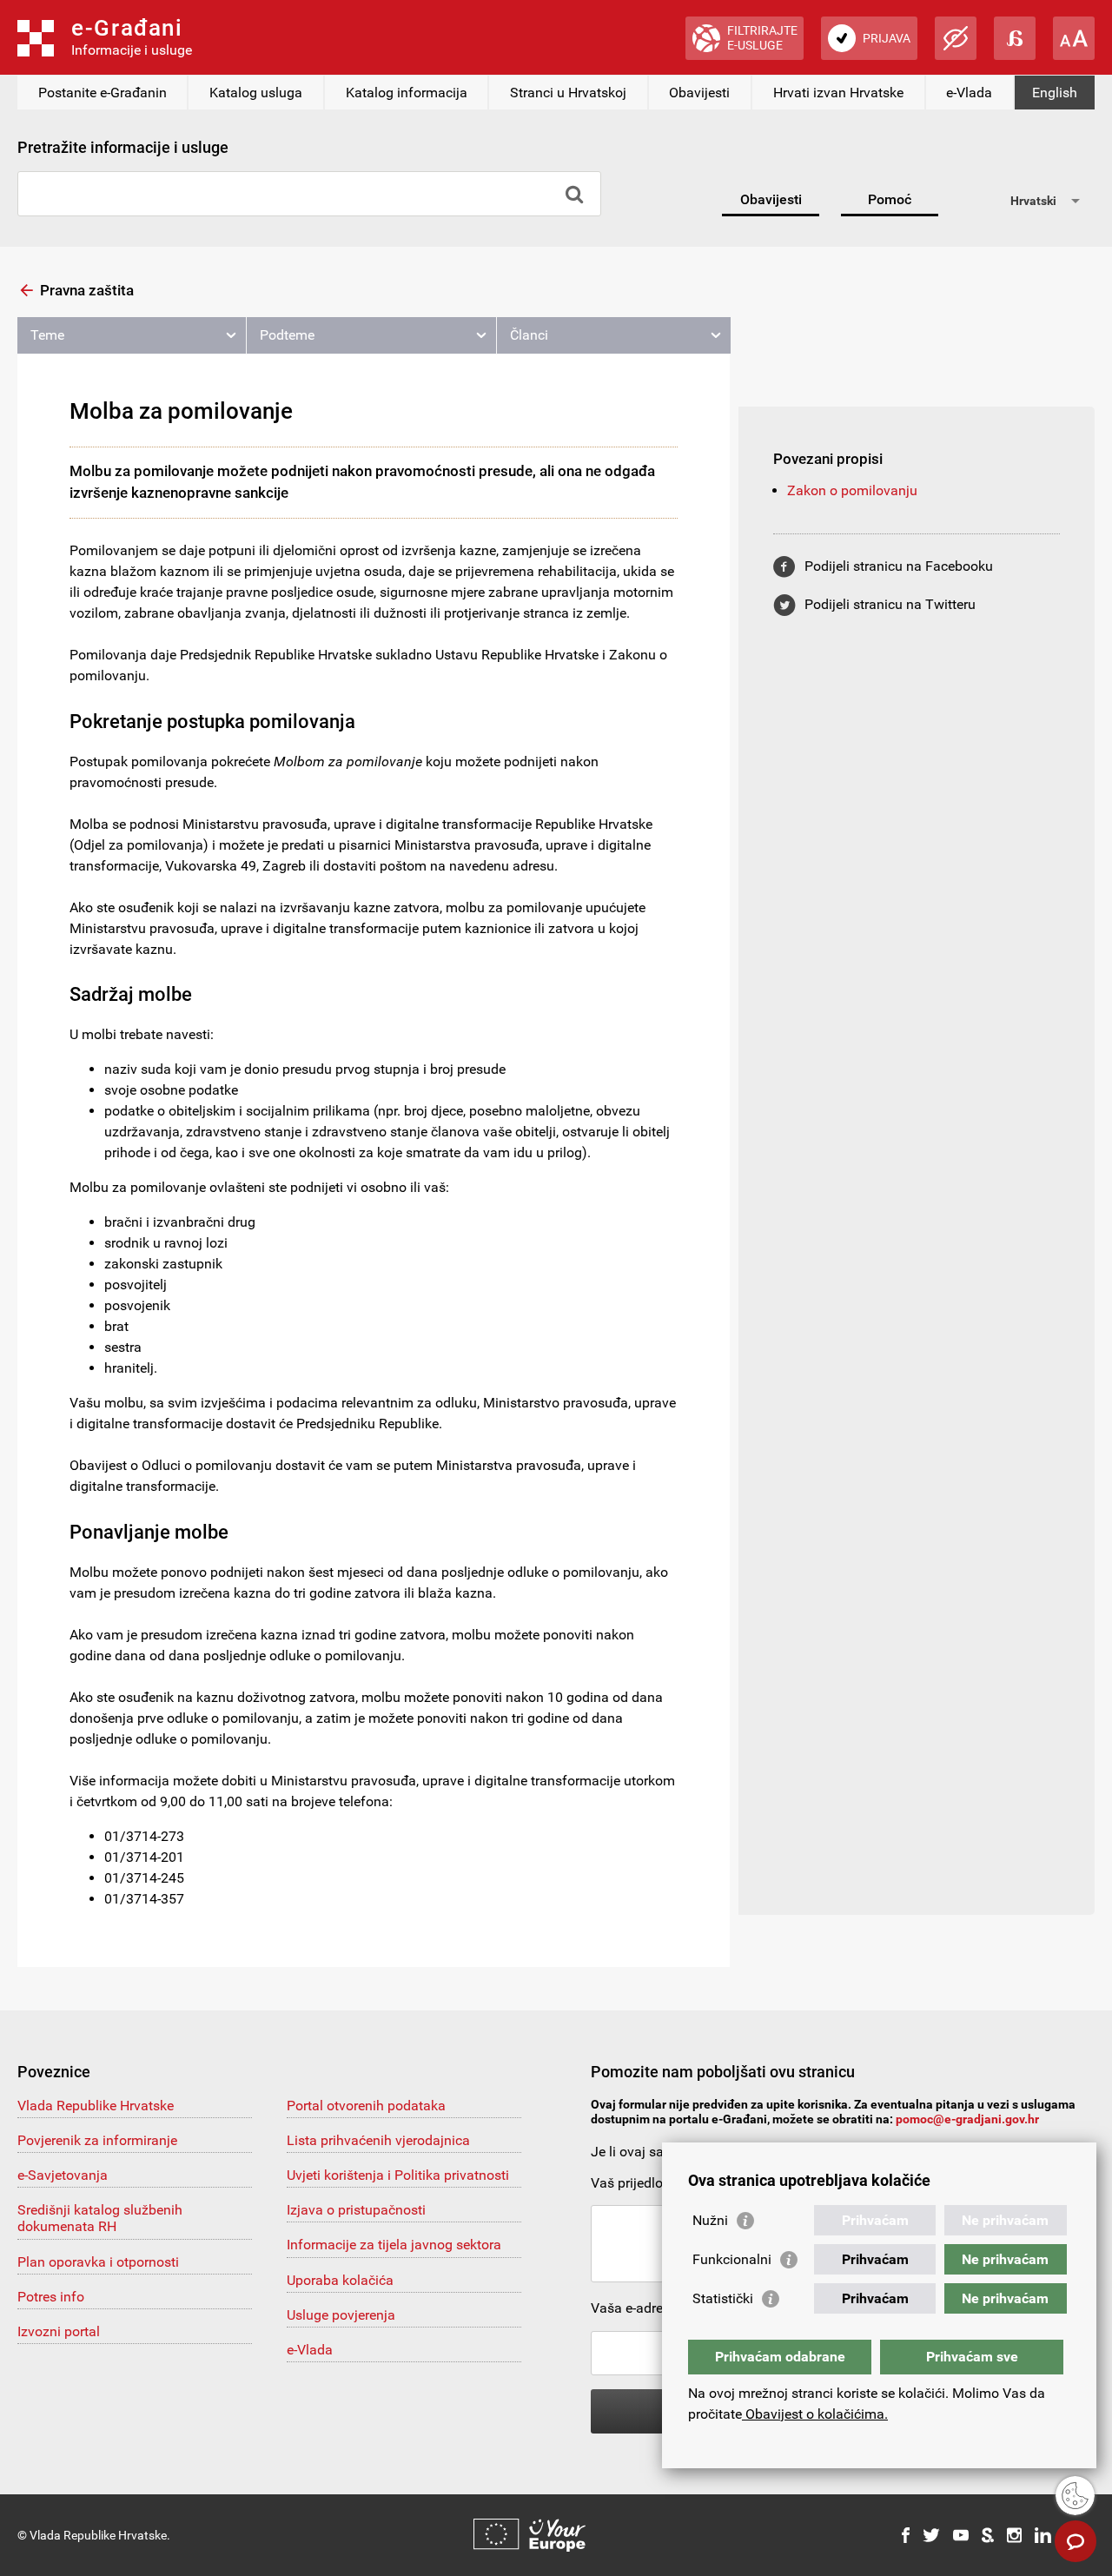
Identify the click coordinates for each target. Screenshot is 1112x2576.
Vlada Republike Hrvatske (96, 2106)
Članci (529, 335)
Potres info (51, 2297)
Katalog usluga (256, 93)
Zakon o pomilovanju (852, 490)
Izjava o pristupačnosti (356, 2210)
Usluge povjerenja (341, 2315)
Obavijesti (699, 93)
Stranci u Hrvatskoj (568, 93)
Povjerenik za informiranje (97, 2140)
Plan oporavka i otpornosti (98, 2262)
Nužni (710, 2220)
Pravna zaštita (87, 290)
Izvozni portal (59, 2331)
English (1055, 93)
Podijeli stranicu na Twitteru (890, 604)
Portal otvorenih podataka (366, 2106)
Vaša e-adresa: (636, 2308)
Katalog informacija (407, 93)
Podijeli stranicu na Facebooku (899, 566)
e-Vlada (969, 93)
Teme (47, 335)
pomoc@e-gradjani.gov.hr (967, 2119)
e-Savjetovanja (63, 2175)
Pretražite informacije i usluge (123, 147)
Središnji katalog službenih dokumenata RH (100, 2218)
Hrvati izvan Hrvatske (838, 93)
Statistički (723, 2298)
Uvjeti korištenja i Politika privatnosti (398, 2175)
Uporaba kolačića (340, 2280)
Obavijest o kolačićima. (815, 2414)
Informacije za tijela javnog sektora (394, 2245)
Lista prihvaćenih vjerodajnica (378, 2140)
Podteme (287, 335)
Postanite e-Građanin (103, 93)
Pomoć (890, 199)
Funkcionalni (732, 2259)
